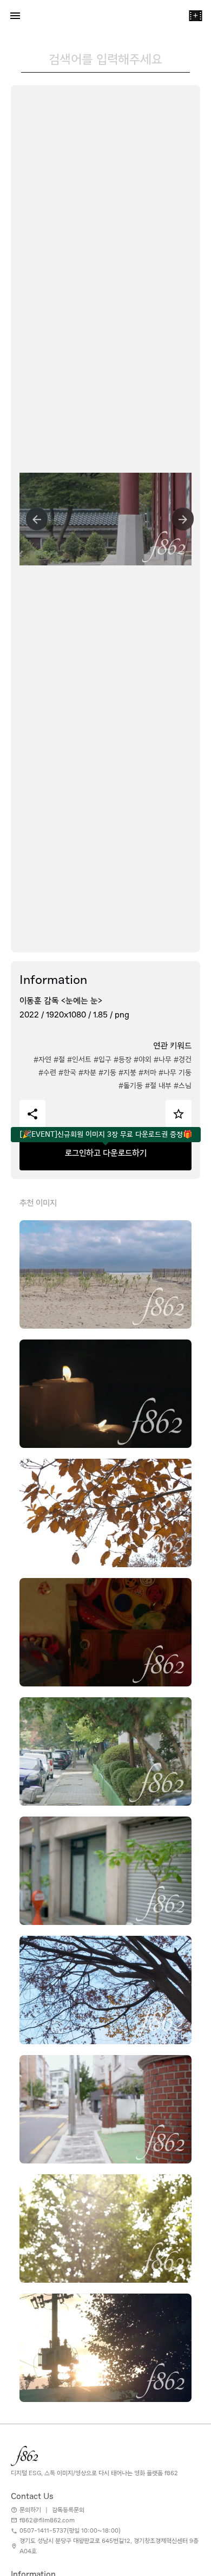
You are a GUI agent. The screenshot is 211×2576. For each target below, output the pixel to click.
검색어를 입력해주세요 (105, 59)
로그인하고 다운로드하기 (106, 1153)
